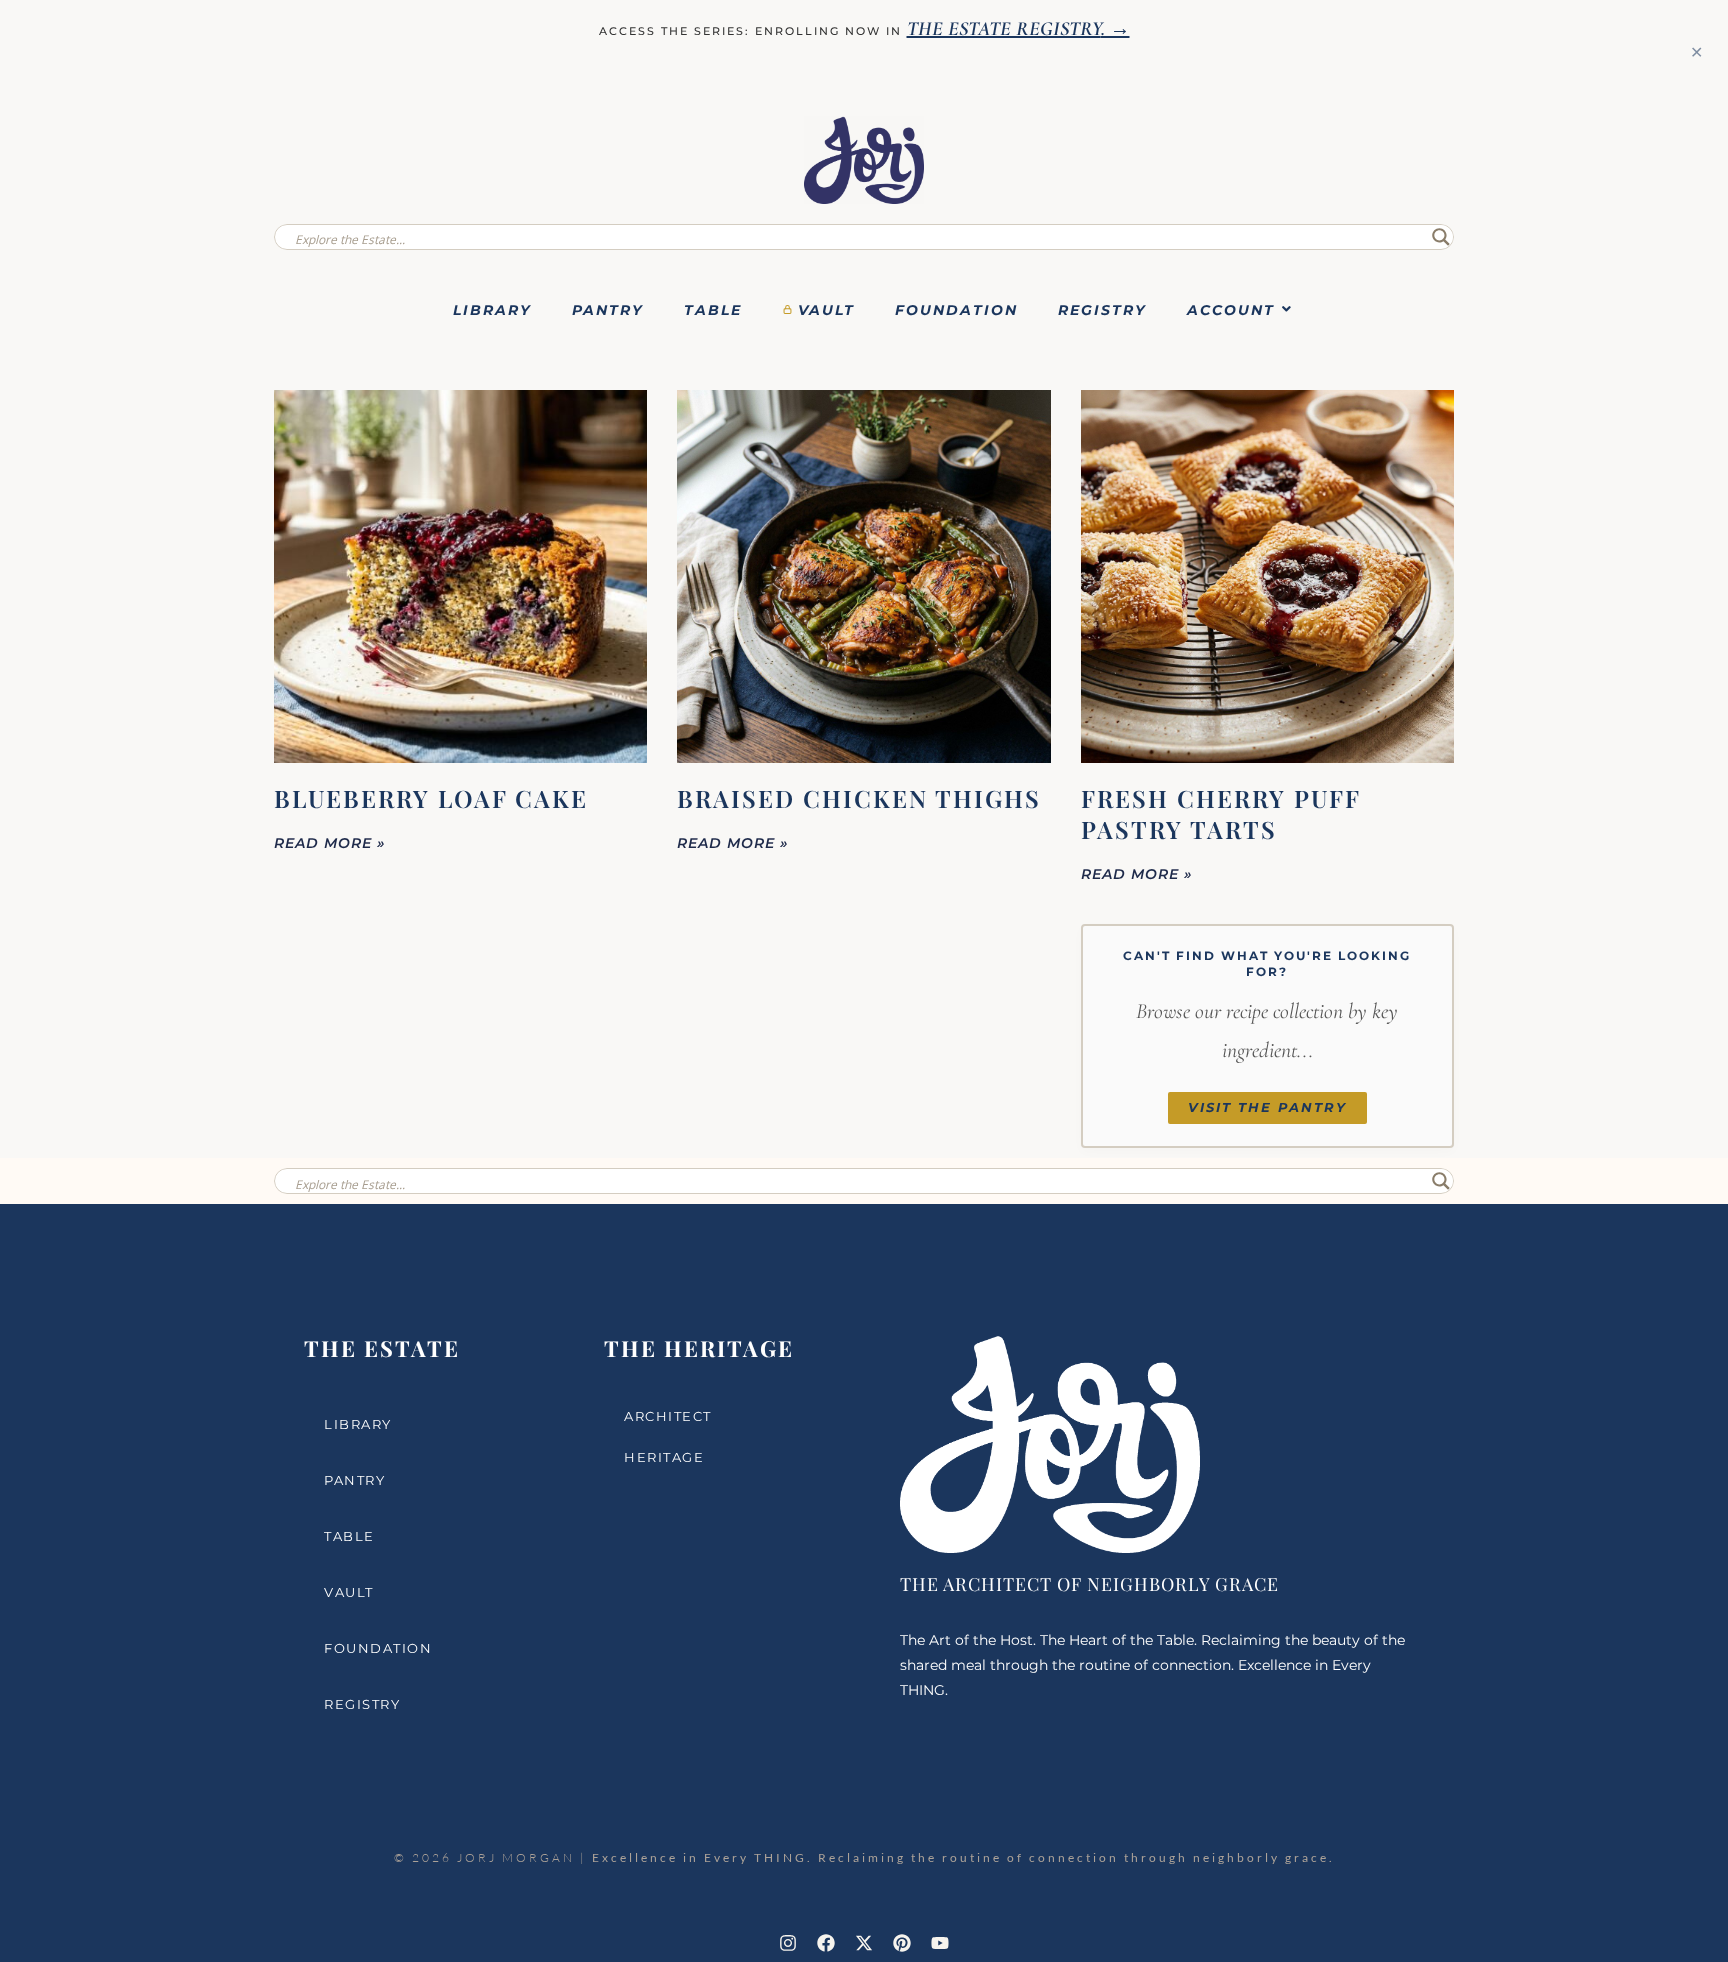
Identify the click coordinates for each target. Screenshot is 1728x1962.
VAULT (826, 310)
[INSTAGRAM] (788, 1943)
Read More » (330, 843)
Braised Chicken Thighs (859, 798)
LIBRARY (492, 310)
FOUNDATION (956, 310)
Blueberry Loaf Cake (431, 798)
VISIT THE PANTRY (1267, 1107)
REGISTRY (1102, 310)
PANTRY (608, 310)
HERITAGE (664, 1457)
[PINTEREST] (902, 1943)
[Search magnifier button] (1441, 237)
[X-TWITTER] (864, 1943)
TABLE (713, 310)
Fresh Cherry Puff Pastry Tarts (1220, 813)
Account (1231, 310)
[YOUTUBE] (940, 1943)
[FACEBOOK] (826, 1943)
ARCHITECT (668, 1416)
